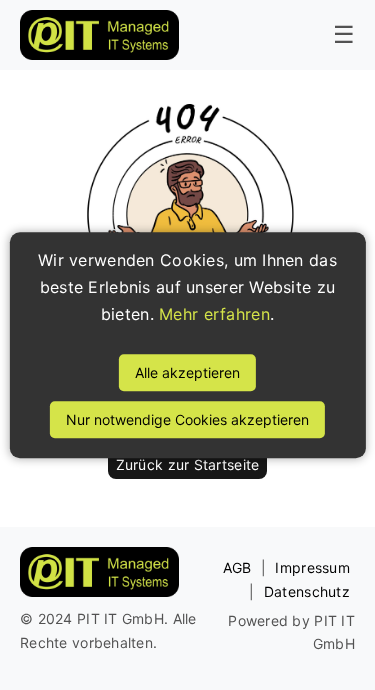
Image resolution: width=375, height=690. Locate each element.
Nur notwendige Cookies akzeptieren (187, 419)
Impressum (312, 567)
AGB (237, 567)
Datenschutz (307, 591)
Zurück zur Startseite (188, 464)
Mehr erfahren (214, 315)
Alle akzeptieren (187, 372)
